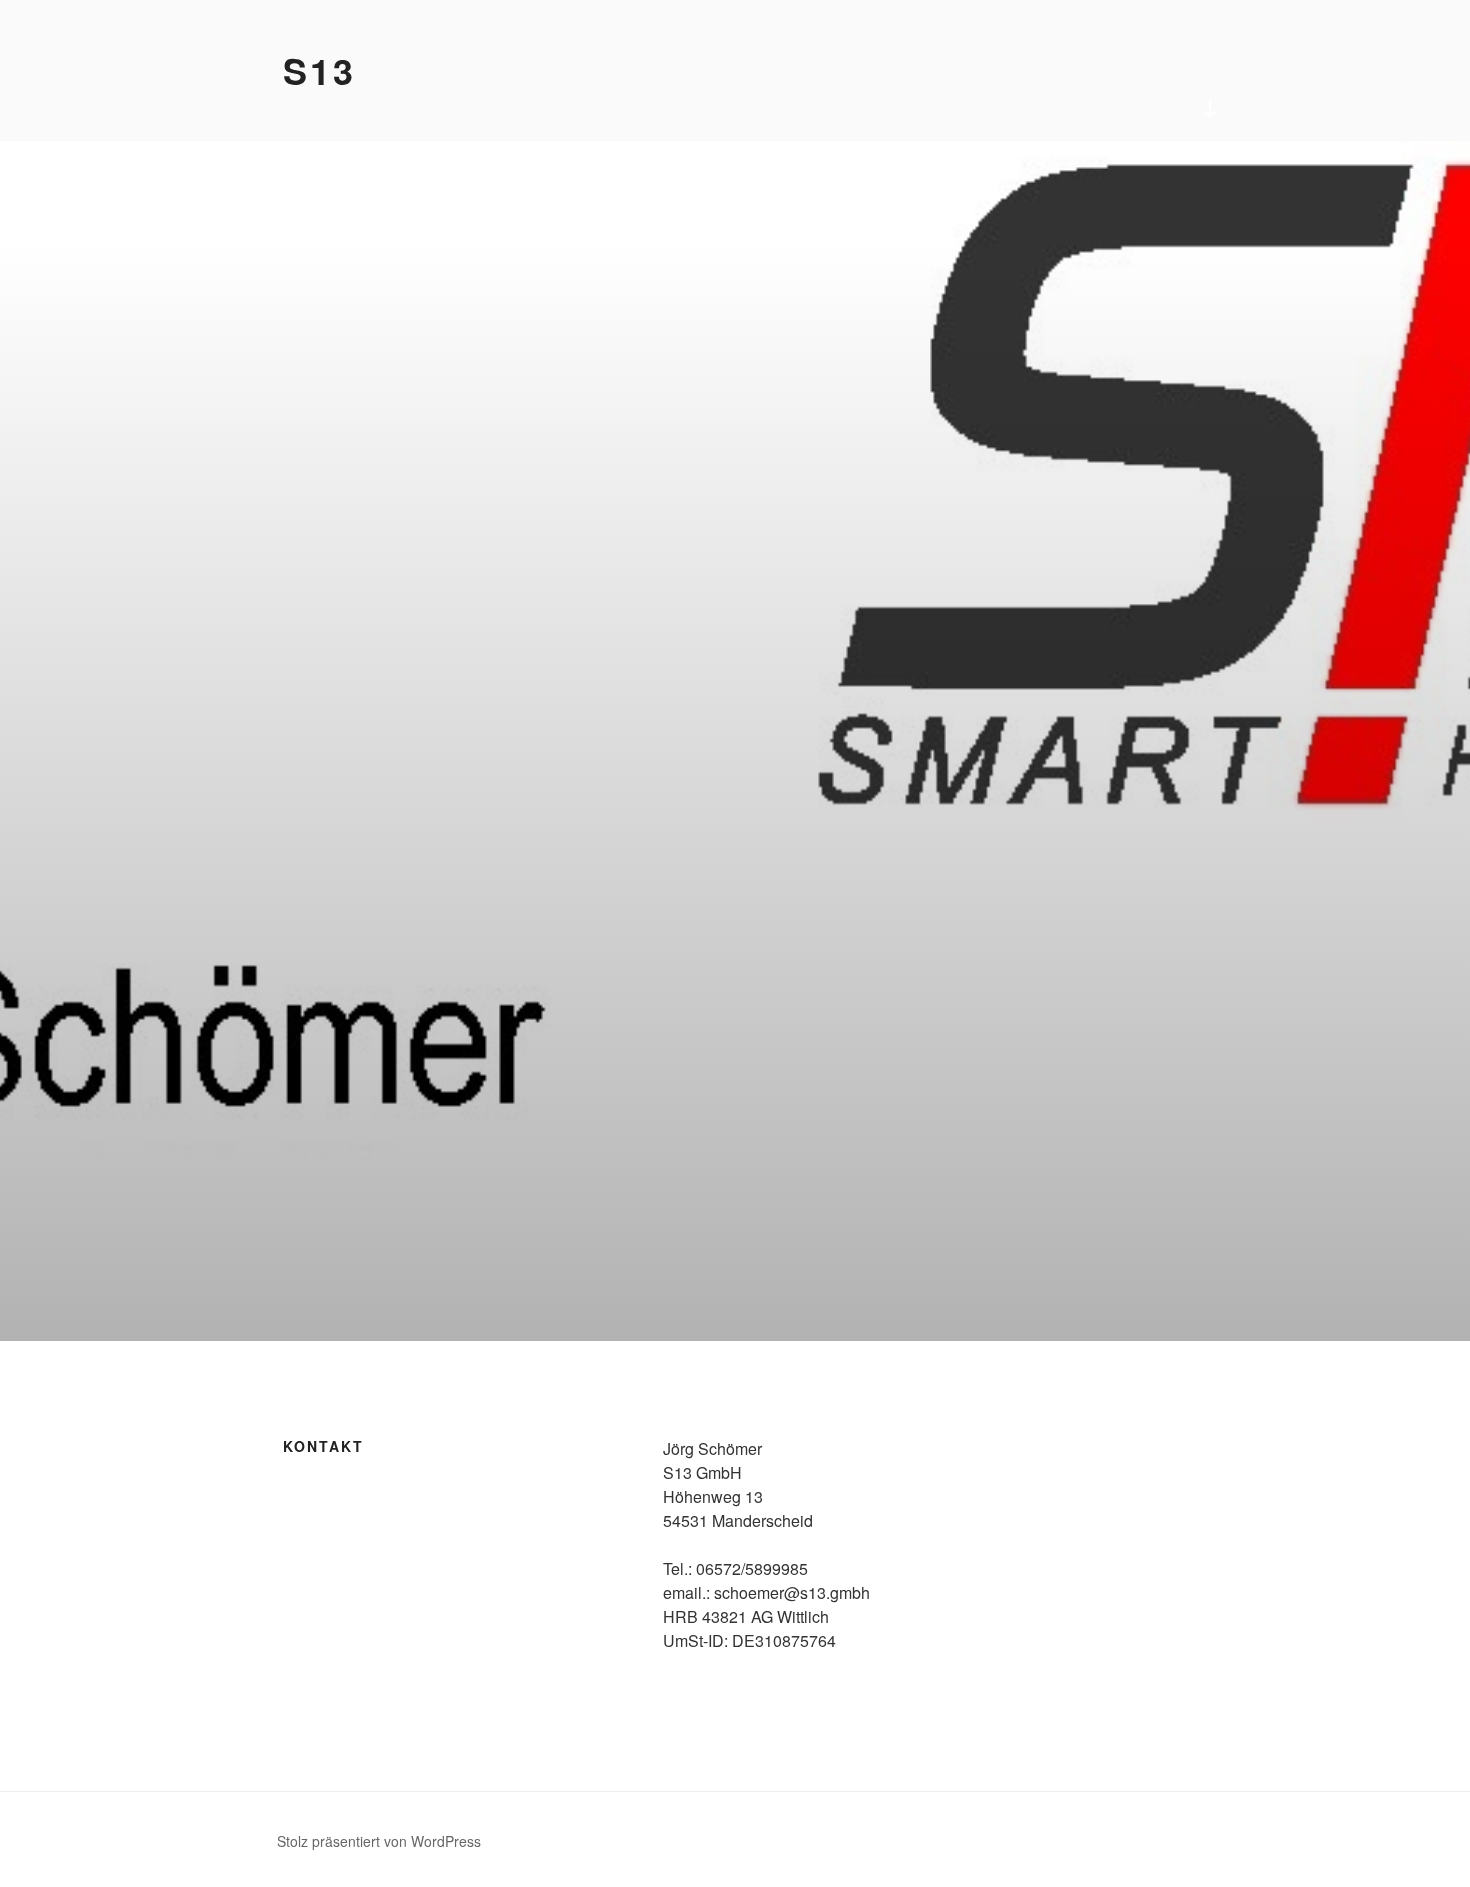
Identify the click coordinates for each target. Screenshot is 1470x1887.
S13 (319, 70)
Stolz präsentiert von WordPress (379, 1841)
